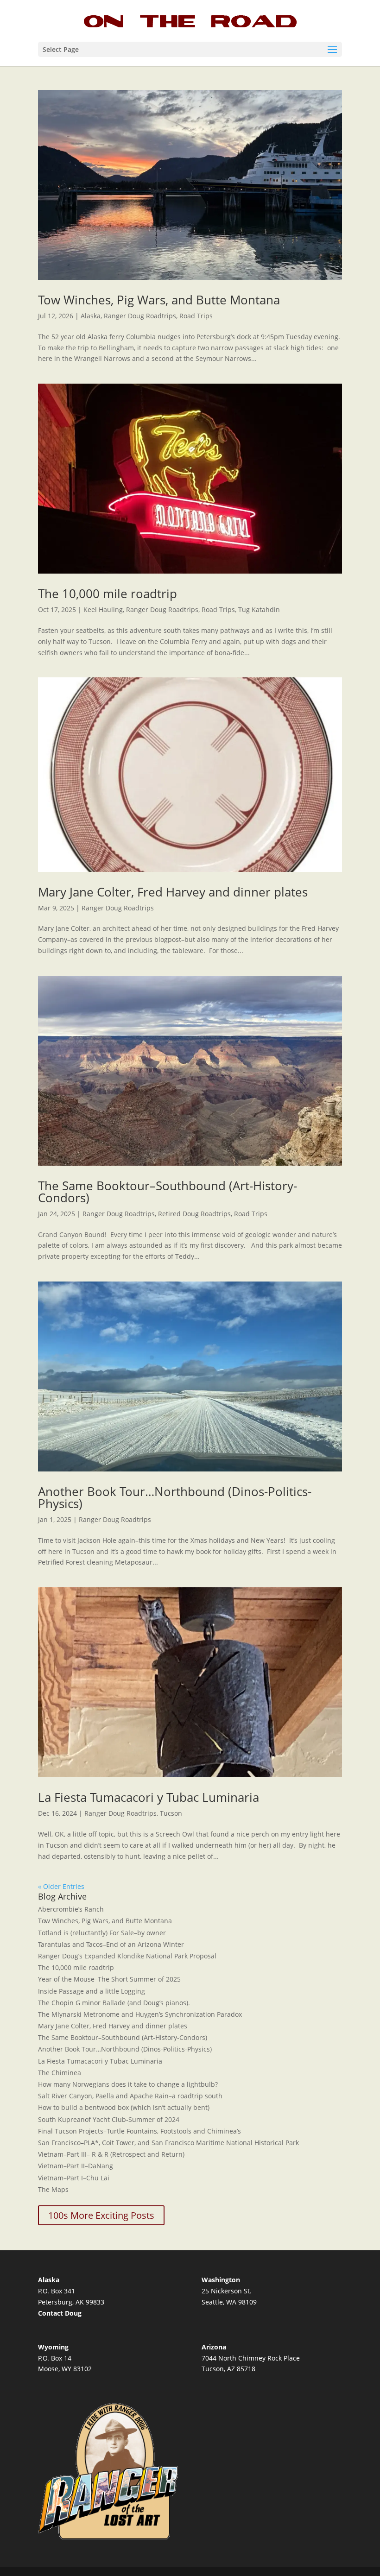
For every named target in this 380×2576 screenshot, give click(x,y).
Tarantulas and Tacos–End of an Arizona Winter (111, 1944)
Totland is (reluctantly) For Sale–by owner (102, 1933)
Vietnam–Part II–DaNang (76, 2166)
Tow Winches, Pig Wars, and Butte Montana (159, 300)
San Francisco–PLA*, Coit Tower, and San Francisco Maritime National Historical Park (168, 2143)
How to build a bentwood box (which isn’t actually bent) (124, 2107)
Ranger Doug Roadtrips (140, 316)
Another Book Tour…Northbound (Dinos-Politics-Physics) (175, 1497)
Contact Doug (60, 2313)
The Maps (53, 2189)
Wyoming (53, 2347)
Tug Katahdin (259, 609)
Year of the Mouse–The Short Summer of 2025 (109, 1979)
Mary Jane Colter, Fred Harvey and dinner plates (173, 892)
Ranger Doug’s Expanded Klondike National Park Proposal (127, 1956)
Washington (221, 2280)
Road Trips (196, 316)
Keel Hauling (103, 609)
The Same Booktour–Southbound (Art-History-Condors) (168, 1192)
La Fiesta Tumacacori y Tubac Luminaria (149, 1797)
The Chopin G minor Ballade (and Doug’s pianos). (114, 2003)
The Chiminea (60, 2073)
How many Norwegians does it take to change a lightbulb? (128, 2084)
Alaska (91, 316)
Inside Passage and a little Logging (92, 1991)
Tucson (171, 1813)
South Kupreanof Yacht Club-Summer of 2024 (109, 2119)
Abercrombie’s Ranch (71, 1909)
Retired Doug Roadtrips (194, 1214)
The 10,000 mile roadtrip (108, 593)
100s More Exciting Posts (101, 2215)
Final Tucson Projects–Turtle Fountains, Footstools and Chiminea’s (139, 2131)
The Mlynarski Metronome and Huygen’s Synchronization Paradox (140, 2014)
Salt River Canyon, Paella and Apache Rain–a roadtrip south (130, 2096)
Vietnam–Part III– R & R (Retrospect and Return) (111, 2154)
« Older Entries (61, 1886)
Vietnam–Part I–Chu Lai (74, 2178)
